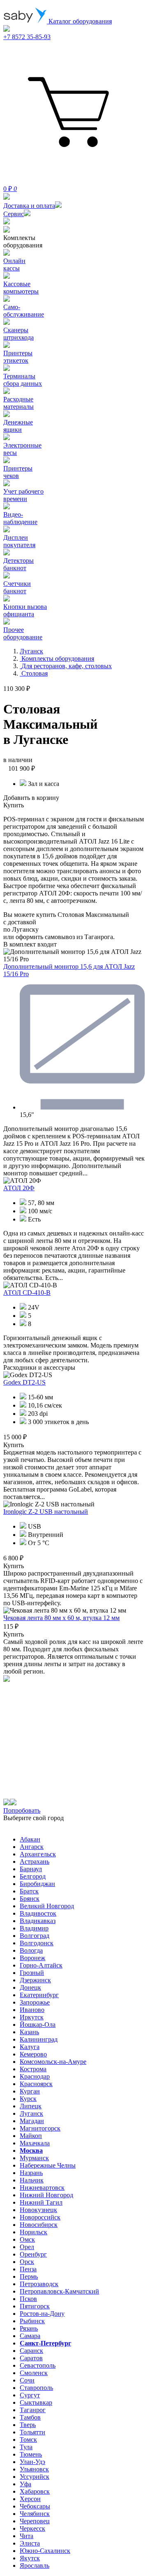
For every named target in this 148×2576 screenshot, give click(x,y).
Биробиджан (37, 1884)
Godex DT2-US (24, 1382)
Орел (27, 2247)
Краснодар (35, 2076)
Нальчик (32, 2180)
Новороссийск (40, 2217)
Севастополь (38, 2365)
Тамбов (30, 2417)
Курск (28, 2099)
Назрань (31, 2173)
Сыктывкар (36, 2402)
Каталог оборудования (79, 21)
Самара (30, 2336)
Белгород (33, 1876)
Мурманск (34, 2158)
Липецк (31, 2106)
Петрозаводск (39, 2284)
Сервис (14, 214)
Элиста (30, 2543)
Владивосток (38, 1913)
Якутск (30, 2558)
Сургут (30, 2395)
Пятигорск (35, 2306)
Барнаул (31, 1869)
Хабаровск (35, 2491)
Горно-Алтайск (41, 1965)
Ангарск (32, 1847)
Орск (27, 2262)
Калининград (39, 2039)
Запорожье (35, 2002)
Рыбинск (32, 2321)
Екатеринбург (39, 1995)
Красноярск (36, 2084)
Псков (28, 2299)
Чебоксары (35, 2506)
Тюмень (31, 2454)
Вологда (31, 1950)
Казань (29, 2032)
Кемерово (33, 2054)
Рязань (29, 2328)
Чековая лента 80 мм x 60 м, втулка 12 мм (61, 1618)
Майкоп (31, 2136)
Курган (30, 2091)
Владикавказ (38, 1921)
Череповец (35, 2521)
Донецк (30, 1987)
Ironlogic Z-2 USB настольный (46, 1512)
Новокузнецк (38, 2210)
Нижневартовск (42, 2188)
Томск (28, 2440)
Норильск (34, 2232)
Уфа (25, 2484)
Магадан (32, 2121)
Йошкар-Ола (38, 2025)
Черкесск (32, 2528)
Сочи (27, 2380)
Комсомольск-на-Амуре (53, 2062)
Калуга (30, 2047)
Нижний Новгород (46, 2195)
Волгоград (35, 1936)
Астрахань (35, 1861)
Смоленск (34, 2373)
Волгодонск (37, 1943)
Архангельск (38, 1854)
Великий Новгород (47, 1906)
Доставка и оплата (29, 206)
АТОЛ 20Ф (19, 1188)
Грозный (32, 1973)
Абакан (30, 1839)
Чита (27, 2536)
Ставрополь (36, 2388)
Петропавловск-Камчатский (59, 2291)
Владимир (34, 1928)
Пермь (29, 2276)
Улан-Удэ (32, 2462)
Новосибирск (39, 2225)
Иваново (32, 2010)
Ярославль (35, 2566)
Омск (27, 2239)
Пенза (28, 2269)
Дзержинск (35, 1980)
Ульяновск (34, 2469)
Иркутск (32, 2017)
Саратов (31, 2358)
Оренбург (33, 2254)
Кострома (33, 2069)
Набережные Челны (48, 2165)
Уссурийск (35, 2477)
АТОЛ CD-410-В (27, 1293)
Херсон (30, 2499)
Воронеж (32, 1958)
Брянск (30, 1899)
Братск (29, 1891)
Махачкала (35, 2143)
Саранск (31, 2351)
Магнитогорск (40, 2128)
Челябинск (35, 2514)
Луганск (31, 2113)
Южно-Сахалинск (45, 2551)
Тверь (28, 2425)
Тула (26, 2447)
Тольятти (32, 2432)
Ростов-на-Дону (42, 2314)
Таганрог (33, 2410)
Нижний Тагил (41, 2202)
